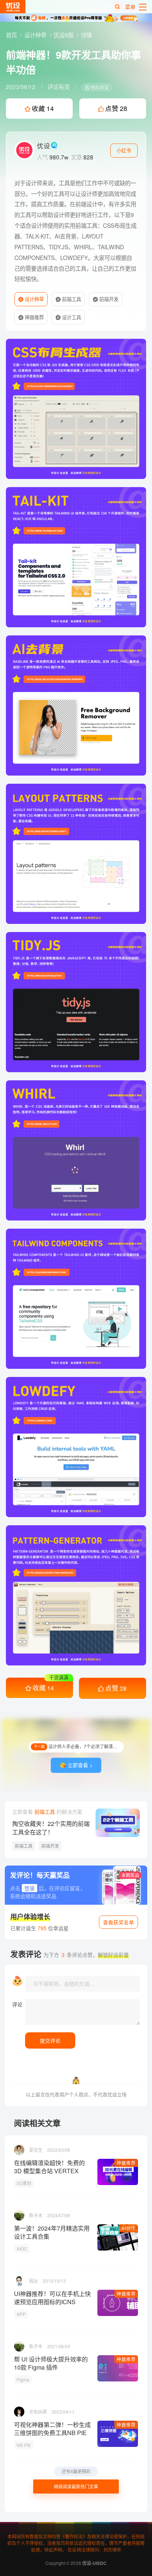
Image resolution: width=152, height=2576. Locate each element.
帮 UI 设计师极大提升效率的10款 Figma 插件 (51, 2363)
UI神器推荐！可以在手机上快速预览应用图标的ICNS (52, 2298)
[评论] (82, 2012)
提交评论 (50, 2040)
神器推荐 (34, 317)
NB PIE (24, 2445)
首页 (12, 35)
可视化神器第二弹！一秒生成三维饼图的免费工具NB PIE (52, 2429)
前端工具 (71, 299)
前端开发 (108, 299)
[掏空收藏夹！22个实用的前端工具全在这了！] (118, 1823)
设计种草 (36, 35)
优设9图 (64, 35)
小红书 (124, 150)
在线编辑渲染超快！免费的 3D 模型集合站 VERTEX (49, 2167)
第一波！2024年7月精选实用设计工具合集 (52, 2232)
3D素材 (24, 2183)
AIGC (22, 2248)
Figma (23, 2379)
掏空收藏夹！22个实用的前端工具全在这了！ (51, 1828)
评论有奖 (59, 87)
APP (21, 2314)
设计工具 (71, 317)
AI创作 (129, 2228)
